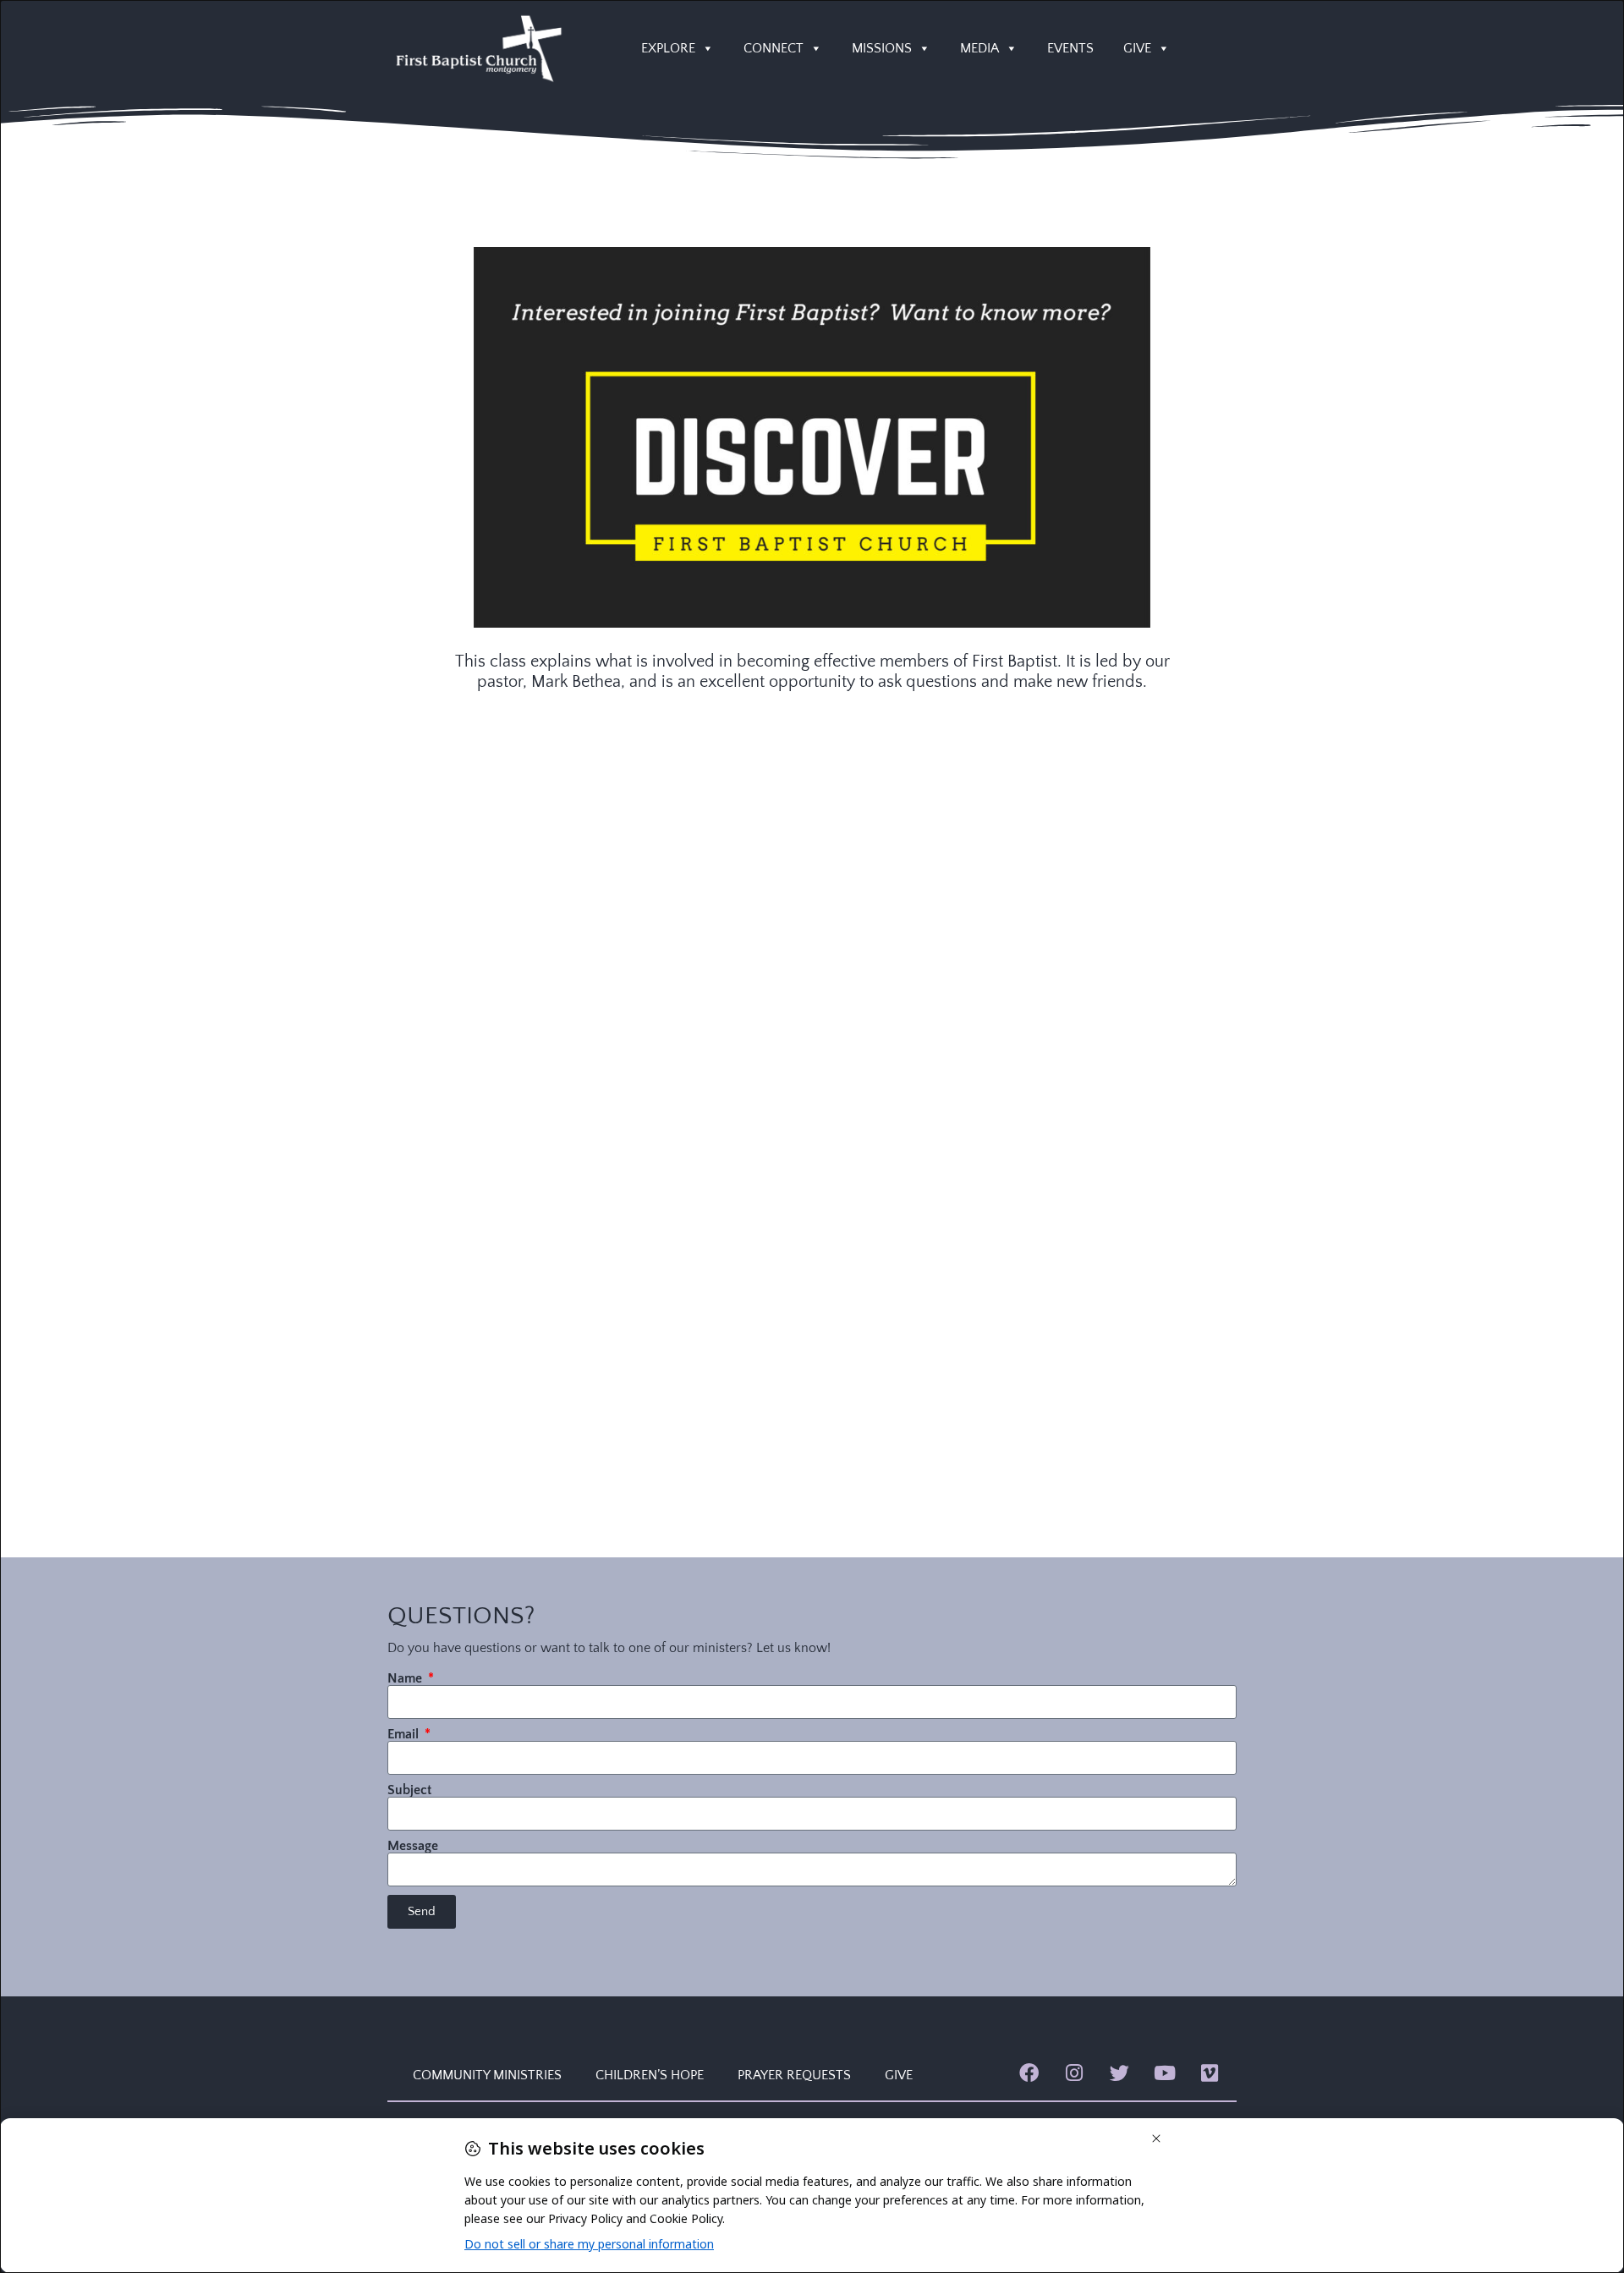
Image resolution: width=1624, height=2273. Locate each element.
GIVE (1137, 48)
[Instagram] (1074, 2073)
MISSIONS (882, 48)
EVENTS (1070, 48)
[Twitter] (1119, 2073)
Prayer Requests (794, 2075)
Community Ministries (487, 2075)
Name (406, 1678)
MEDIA (979, 48)
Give (899, 2075)
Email (405, 1734)
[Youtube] (1164, 2073)
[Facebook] (1029, 2073)
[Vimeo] (1210, 2073)
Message (413, 1846)
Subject (409, 1790)
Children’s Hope (650, 2075)
